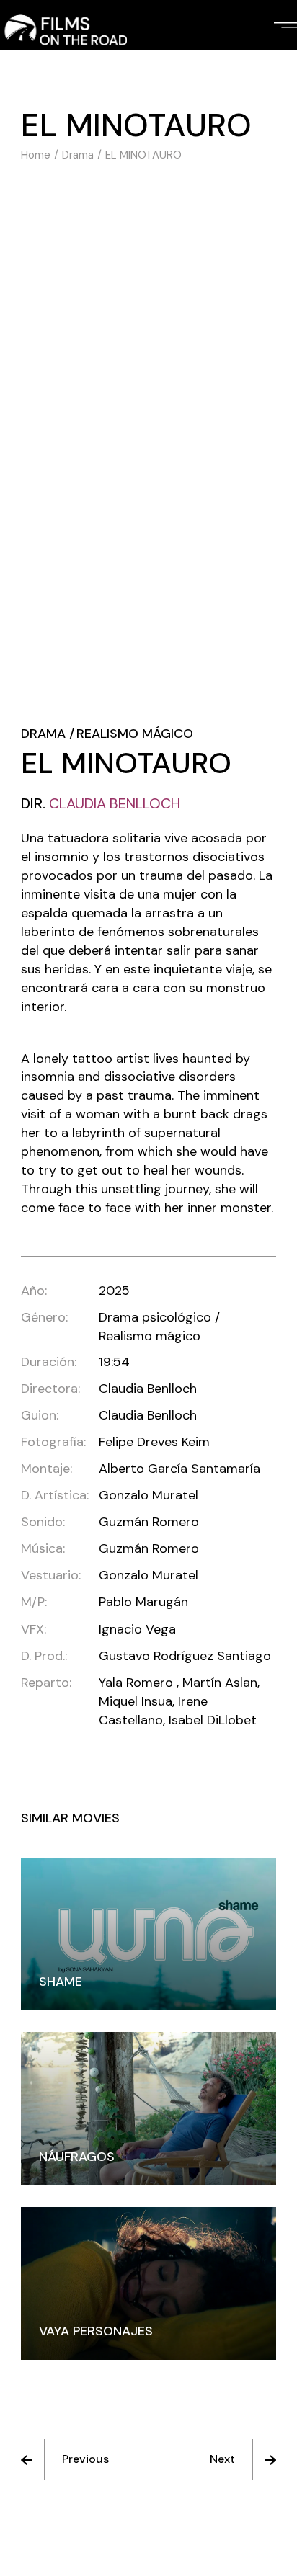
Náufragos (77, 2157)
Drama (43, 734)
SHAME (61, 1982)
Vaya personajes (96, 2331)
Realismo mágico (135, 734)
